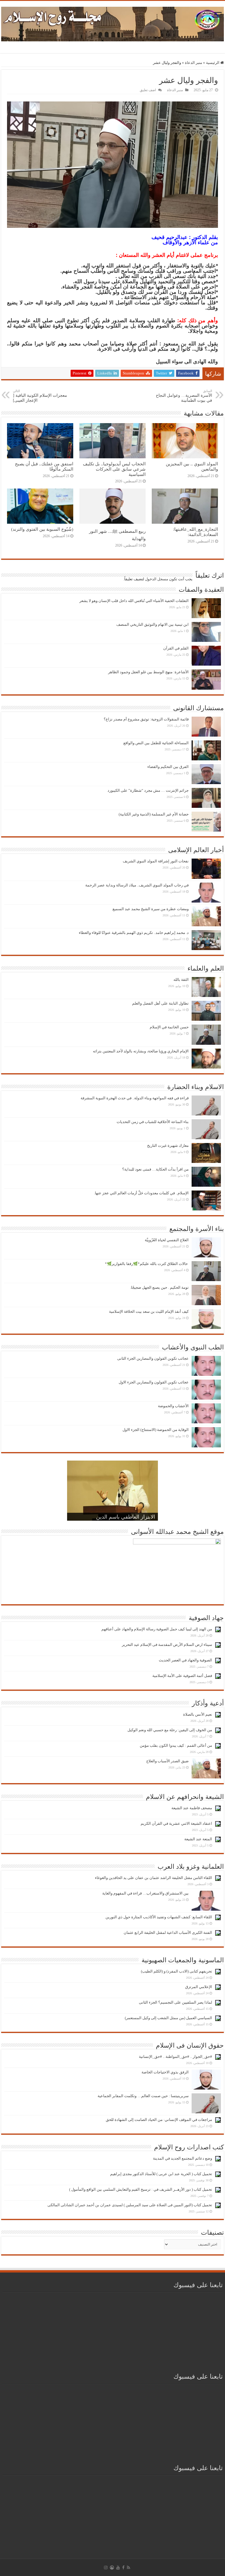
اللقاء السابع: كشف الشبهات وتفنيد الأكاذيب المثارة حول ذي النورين (159, 1917)
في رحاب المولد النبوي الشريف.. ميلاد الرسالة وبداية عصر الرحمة (137, 885)
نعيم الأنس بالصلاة (198, 1714)
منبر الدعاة (194, 63)
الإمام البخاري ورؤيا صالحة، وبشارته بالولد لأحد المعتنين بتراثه (141, 1051)
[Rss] (128, 2567)
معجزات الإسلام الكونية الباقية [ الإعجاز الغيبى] (40, 396)
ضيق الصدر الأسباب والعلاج (167, 1761)
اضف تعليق (148, 90)
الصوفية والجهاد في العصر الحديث (185, 1660)
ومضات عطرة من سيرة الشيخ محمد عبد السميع (151, 909)
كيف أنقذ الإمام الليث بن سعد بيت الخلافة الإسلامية (149, 1311)
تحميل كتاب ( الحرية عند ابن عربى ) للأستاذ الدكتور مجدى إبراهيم (161, 2174)
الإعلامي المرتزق (199, 1987)
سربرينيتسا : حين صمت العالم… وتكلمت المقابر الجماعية (143, 2096)
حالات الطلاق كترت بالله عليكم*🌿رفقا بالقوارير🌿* (147, 1264)
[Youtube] (118, 2567)
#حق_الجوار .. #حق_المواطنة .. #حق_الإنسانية (175, 2057)
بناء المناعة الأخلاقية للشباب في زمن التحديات (153, 1122)
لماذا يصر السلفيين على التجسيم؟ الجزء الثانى (175, 2002)
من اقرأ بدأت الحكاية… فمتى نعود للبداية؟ (155, 1169)
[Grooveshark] (112, 2567)
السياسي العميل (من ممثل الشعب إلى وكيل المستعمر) (168, 2018)
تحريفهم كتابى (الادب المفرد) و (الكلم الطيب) (177, 1971)
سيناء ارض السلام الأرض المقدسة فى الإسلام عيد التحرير (167, 1645)
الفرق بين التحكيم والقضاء (168, 767)
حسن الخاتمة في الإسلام (169, 1027)
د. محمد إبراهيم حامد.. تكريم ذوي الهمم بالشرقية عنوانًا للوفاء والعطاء (134, 933)
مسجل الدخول (157, 579)
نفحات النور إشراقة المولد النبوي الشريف (156, 861)
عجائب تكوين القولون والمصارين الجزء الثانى (153, 1358)
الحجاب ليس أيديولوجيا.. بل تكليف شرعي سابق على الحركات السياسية (114, 469)
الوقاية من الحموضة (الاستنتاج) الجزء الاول (156, 1430)
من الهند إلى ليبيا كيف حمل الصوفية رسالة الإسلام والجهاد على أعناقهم (157, 1629)
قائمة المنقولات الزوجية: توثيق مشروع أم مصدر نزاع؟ (146, 719)
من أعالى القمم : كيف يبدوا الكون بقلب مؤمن (176, 1745)
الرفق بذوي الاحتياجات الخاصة (165, 2072)
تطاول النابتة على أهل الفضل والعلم (160, 1003)
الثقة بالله (181, 980)
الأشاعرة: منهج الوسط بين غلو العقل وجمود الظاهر (148, 672)
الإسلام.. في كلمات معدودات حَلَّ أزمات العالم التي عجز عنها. (141, 1193)
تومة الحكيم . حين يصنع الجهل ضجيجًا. (159, 1287)
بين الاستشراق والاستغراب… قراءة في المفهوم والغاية (145, 1893)
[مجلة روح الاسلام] (112, 23)
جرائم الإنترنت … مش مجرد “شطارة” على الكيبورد (148, 790)
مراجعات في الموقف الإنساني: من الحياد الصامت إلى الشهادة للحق (159, 2120)
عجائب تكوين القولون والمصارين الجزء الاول (154, 1382)
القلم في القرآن (176, 648)
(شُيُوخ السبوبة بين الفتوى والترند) (42, 529)
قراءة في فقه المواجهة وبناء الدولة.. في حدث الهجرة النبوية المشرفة (135, 1098)
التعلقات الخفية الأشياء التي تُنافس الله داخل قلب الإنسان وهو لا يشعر (134, 601)
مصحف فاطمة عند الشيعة (192, 1808)
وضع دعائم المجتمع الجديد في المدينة (183, 2158)
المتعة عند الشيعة (198, 1839)
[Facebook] (123, 2567)
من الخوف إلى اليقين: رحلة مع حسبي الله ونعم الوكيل (170, 1730)
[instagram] (106, 2567)
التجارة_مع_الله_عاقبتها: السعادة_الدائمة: (196, 532)
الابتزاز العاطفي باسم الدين (126, 1517)
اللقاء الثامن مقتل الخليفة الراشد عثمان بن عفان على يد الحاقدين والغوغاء (154, 1878)
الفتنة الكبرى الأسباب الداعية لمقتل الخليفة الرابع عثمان (168, 1933)
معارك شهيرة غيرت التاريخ (168, 1145)
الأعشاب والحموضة (173, 1406)
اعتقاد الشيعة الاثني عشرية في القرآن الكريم (176, 1823)
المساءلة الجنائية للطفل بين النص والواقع (156, 743)
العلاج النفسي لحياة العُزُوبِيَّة (167, 1240)
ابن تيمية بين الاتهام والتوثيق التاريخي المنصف (152, 624)
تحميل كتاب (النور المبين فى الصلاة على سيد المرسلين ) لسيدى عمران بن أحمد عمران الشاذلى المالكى (130, 2205)
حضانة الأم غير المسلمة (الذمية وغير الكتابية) (154, 814)
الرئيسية (213, 63)
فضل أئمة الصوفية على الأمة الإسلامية (182, 1676)
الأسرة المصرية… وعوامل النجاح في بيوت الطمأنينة (184, 396)
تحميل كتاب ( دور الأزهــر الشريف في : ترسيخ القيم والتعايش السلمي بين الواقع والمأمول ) (141, 2189)
